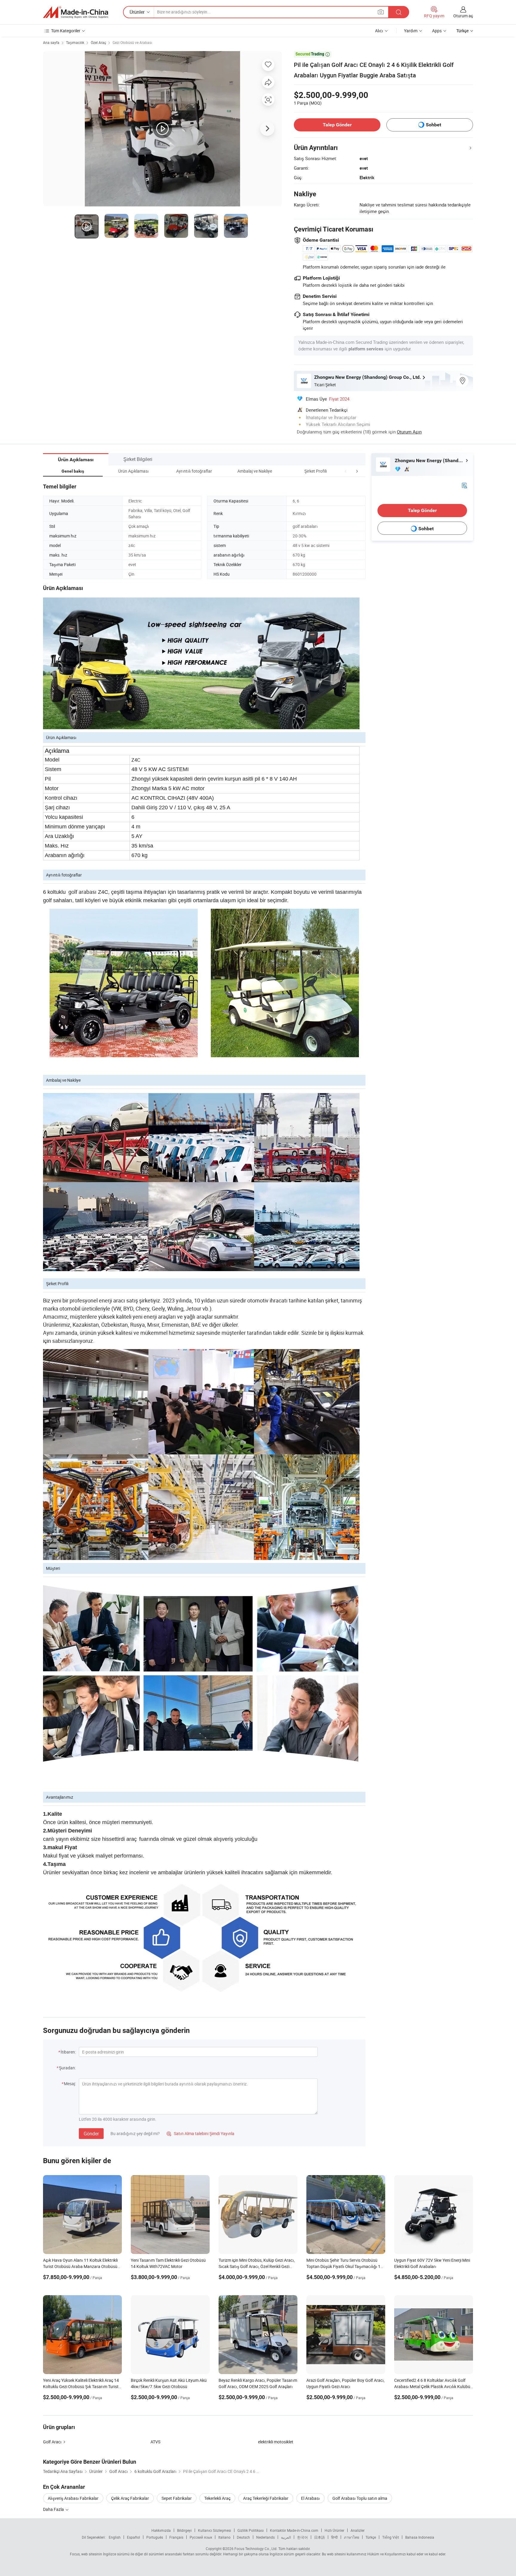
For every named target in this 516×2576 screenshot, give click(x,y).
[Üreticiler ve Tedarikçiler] (76, 12)
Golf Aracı (52, 2442)
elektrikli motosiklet (276, 2442)
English (115, 2537)
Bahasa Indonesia (420, 2537)
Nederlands (265, 2537)
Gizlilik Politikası (251, 2530)
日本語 (320, 2537)
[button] (346, 471)
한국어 (302, 2537)
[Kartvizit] (464, 485)
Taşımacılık (75, 42)
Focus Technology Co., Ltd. (256, 2549)
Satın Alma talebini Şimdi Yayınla (201, 2133)
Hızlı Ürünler (334, 2530)
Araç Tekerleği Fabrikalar (266, 2498)
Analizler (358, 2530)
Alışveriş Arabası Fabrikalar (73, 2498)
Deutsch (243, 2537)
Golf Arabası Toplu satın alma (360, 2498)
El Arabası (310, 2498)
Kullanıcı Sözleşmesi (215, 2530)
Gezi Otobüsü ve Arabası (132, 42)
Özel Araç (98, 42)
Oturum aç (463, 16)
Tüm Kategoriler (66, 31)
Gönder (91, 2134)
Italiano (224, 2537)
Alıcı (379, 31)
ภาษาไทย (352, 2537)
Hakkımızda (161, 2530)
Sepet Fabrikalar (177, 2498)
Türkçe (371, 2537)
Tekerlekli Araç (217, 2498)
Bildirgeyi (184, 2530)
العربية (286, 2537)
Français (176, 2537)
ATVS (155, 2442)
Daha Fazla (54, 2509)
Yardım (411, 31)
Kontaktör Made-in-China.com (294, 2530)
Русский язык (201, 2537)
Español (133, 2537)
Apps (437, 31)
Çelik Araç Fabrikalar (130, 2498)
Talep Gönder (337, 125)
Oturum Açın (409, 432)
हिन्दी (334, 2537)
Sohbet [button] (433, 125)
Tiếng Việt (391, 2537)
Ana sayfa (51, 42)
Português (155, 2537)
